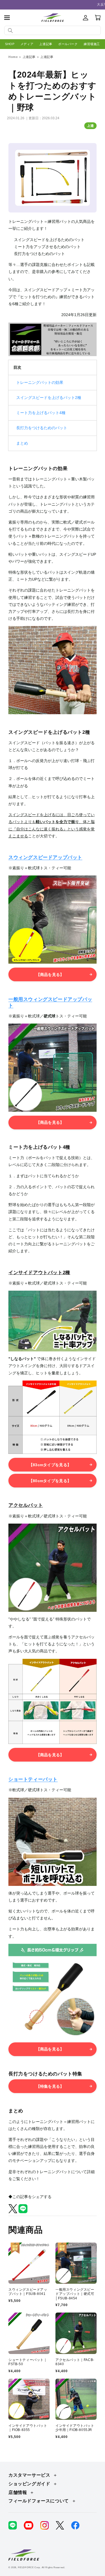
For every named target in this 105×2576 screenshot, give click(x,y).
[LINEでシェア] (23, 2212)
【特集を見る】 (50, 2086)
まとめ (22, 443)
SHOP (10, 44)
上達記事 (46, 44)
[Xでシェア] (13, 2212)
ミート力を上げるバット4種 (41, 413)
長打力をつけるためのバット (42, 428)
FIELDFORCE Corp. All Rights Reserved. (42, 2567)
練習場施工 (92, 44)
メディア (27, 44)
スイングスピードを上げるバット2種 (49, 398)
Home (13, 57)
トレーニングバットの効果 (40, 382)
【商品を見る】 (50, 975)
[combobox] (53, 30)
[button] (7, 18)
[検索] (10, 31)
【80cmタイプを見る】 (50, 1481)
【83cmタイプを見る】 (50, 1465)
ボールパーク (68, 44)
